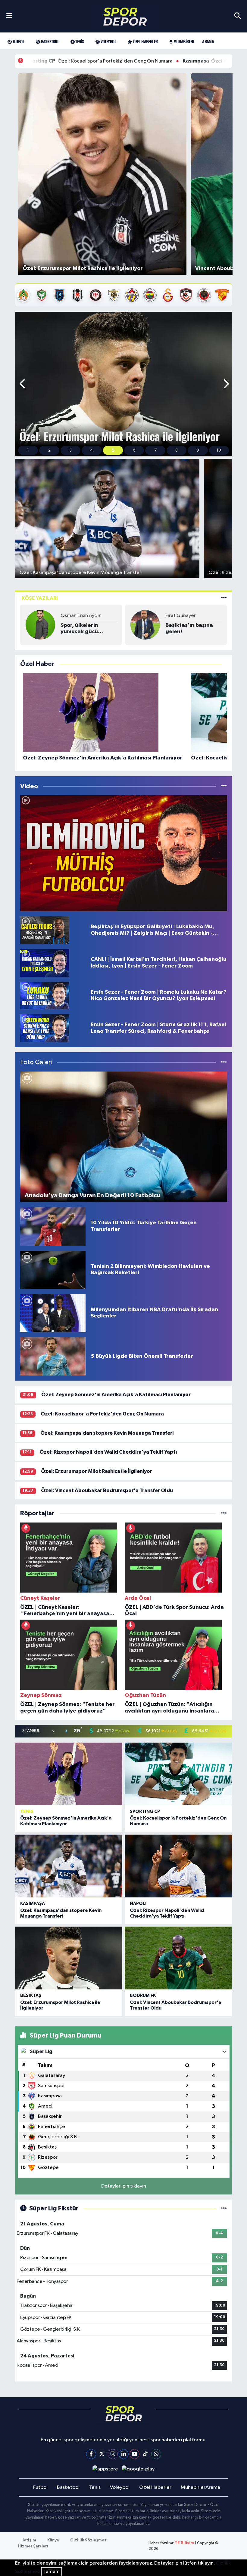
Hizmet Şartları (33, 2546)
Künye (53, 2540)
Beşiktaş (31, 1996)
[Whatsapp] (156, 2454)
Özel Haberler (145, 41)
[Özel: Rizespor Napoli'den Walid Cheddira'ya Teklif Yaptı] (178, 1866)
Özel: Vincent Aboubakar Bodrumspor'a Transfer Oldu (107, 1490)
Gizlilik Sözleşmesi (89, 2540)
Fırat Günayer (181, 616)
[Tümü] (224, 1513)
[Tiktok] (145, 2454)
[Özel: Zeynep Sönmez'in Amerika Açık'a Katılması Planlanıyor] (69, 1774)
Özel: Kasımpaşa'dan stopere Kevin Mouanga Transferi (164, 61)
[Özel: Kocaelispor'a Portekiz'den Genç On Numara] (178, 1774)
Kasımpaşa (33, 1904)
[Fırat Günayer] (145, 625)
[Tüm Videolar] (224, 786)
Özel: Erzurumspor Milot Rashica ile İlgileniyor (97, 1471)
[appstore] (105, 2469)
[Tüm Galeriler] (224, 1062)
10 (219, 450)
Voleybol (108, 41)
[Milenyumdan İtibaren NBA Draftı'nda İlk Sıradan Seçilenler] (53, 1313)
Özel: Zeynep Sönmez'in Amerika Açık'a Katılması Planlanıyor (116, 1395)
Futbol (18, 41)
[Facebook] (91, 2454)
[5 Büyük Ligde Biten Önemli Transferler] (53, 1356)
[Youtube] (134, 2454)
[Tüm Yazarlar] (224, 598)
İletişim (29, 2540)
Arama (208, 41)
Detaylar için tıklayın (124, 2186)
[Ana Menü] (9, 16)
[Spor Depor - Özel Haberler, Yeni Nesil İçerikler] (125, 16)
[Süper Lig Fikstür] (224, 2208)
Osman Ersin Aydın (81, 616)
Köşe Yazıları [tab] (40, 598)
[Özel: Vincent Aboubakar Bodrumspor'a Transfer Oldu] (178, 1958)
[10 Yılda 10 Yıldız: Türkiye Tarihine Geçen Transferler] (53, 1226)
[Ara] (238, 16)
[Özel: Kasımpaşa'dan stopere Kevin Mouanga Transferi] (69, 1866)
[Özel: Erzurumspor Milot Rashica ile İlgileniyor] (69, 1958)
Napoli (138, 1904)
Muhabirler (183, 41)
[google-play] (138, 2469)
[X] (102, 2454)
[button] (23, 384)
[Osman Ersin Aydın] (40, 625)
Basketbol (49, 41)
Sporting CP (145, 1812)
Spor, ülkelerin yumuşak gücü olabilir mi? (79, 629)
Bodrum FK (143, 1996)
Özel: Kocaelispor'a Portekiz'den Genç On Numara (102, 1414)
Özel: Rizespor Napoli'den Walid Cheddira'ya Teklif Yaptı (108, 1452)
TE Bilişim (184, 2543)
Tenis (79, 41)
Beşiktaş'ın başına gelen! (189, 629)
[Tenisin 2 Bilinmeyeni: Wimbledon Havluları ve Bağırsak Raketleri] (53, 1270)
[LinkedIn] (124, 2454)
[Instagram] (113, 2454)
